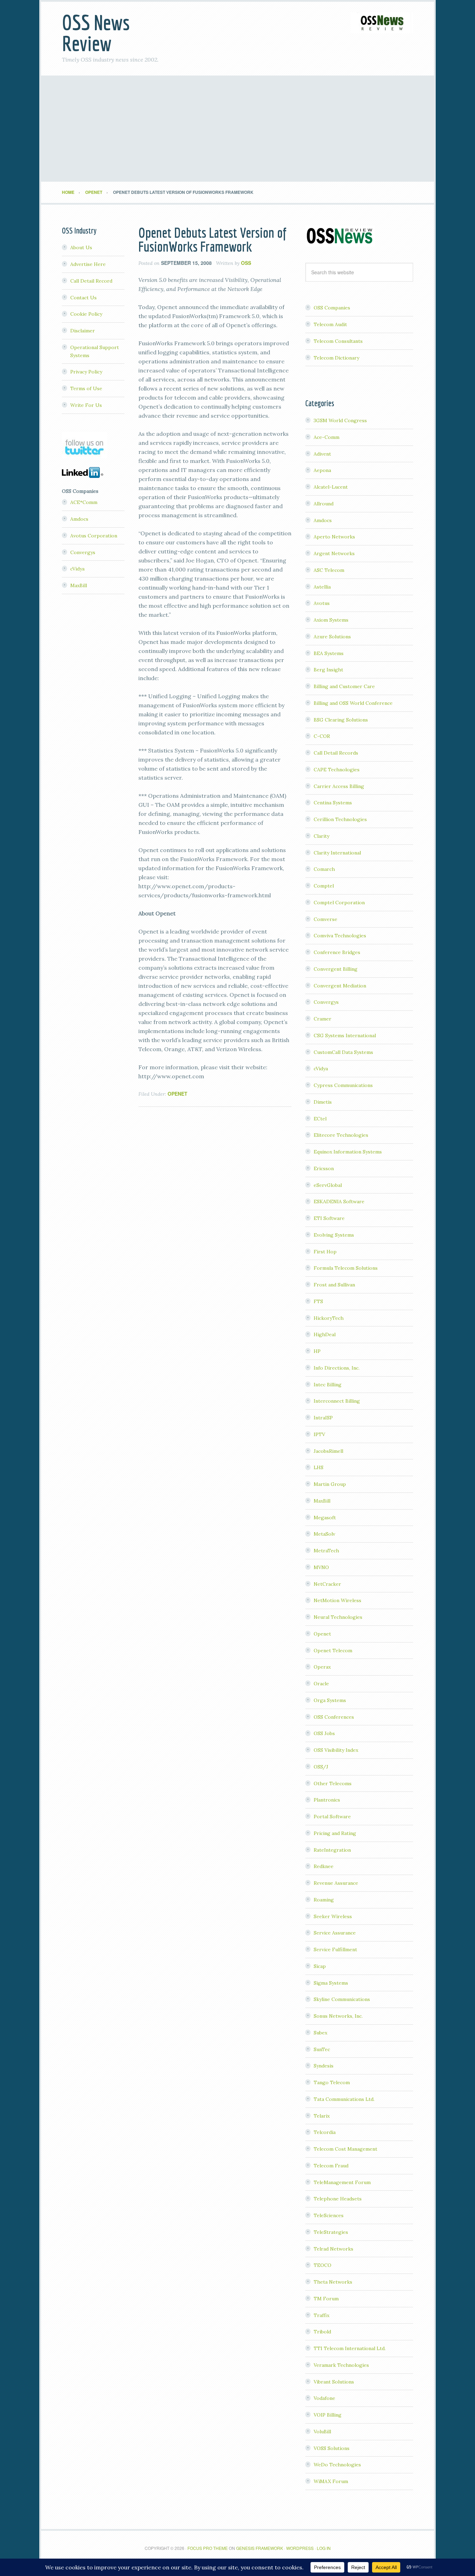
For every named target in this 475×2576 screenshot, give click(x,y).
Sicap (320, 1966)
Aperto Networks (334, 537)
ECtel (320, 1119)
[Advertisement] (237, 129)
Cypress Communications (343, 1085)
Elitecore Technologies (341, 1135)
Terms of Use (86, 388)
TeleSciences (329, 2215)
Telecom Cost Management (345, 2149)
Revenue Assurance (336, 1883)
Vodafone (324, 2398)
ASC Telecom (329, 570)
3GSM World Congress (340, 420)
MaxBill (322, 1501)
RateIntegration (332, 1850)
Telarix (322, 2116)
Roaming (324, 1900)
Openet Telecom (333, 1651)
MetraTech (326, 1551)
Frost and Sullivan (334, 1285)
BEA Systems (329, 653)
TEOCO (323, 2265)
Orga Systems (330, 1700)
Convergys (326, 1002)
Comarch (324, 869)
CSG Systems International (345, 1035)
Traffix (321, 2315)
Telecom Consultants (338, 341)
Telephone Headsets (338, 2199)
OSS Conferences (334, 1717)
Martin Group (330, 1484)
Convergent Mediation (340, 986)
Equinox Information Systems (348, 1152)
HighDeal (325, 1334)
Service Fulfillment (335, 1949)
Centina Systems (333, 803)
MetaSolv (324, 1534)
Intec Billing (328, 1385)
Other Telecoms (333, 1783)
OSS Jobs (324, 1733)
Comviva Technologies (340, 936)
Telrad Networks (333, 2249)
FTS (318, 1301)
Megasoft (325, 1518)
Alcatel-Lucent (331, 487)
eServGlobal (328, 1185)
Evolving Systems (334, 1235)
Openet (178, 1094)
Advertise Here (88, 264)
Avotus (322, 603)
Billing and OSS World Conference (353, 703)
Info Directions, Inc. (337, 1368)
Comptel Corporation (339, 903)
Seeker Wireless (333, 1916)
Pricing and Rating (335, 1833)
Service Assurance (335, 1933)
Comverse (325, 919)
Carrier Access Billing (339, 786)
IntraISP (323, 1418)
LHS (319, 1467)
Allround (324, 504)
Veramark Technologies (341, 2365)
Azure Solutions (332, 637)
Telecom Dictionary (336, 358)
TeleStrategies (331, 2232)
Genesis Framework (260, 2548)
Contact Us (83, 298)
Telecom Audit (330, 324)
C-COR (322, 736)
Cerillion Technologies (340, 819)
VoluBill (322, 2432)
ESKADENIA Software (339, 1202)
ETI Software (329, 1218)
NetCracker (327, 1584)
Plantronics (327, 1800)
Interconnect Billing (337, 1401)
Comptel (324, 886)
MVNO (321, 1567)
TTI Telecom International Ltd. (350, 2348)
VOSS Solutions (332, 2448)
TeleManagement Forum (342, 2182)
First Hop (325, 1252)
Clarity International (337, 853)
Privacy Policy (86, 372)
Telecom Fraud (331, 2166)
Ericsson (324, 1168)
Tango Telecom (332, 2082)
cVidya (321, 1069)
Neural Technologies (338, 1617)
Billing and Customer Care (344, 686)
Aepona (322, 470)
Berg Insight (328, 670)
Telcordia (325, 2132)
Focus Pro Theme (208, 2548)
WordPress (300, 2548)
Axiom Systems (331, 620)
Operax (322, 1667)
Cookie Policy (86, 314)
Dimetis (323, 1102)
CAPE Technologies (337, 770)
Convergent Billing (336, 969)
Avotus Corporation (94, 536)
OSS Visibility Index (336, 1750)
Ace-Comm (327, 437)
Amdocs (323, 520)
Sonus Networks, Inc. (338, 2016)
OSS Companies (332, 308)
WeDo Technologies (337, 2465)
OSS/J (321, 1767)
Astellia (322, 587)
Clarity (321, 836)
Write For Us (86, 405)
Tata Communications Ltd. (344, 2099)
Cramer (323, 1019)
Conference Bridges (337, 952)
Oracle (321, 1684)
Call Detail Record (91, 281)
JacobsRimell (328, 1451)
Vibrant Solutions (334, 2382)
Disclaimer (83, 331)
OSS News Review (96, 33)
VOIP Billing (328, 2415)
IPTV (319, 1434)
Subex (320, 2033)
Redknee (324, 1866)
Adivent (322, 454)
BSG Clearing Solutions (341, 720)
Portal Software (332, 1817)
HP (317, 1351)
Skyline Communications (342, 1999)
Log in (324, 2548)
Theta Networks (333, 2282)
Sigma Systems (331, 1983)
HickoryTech (329, 1318)
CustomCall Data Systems (343, 1052)
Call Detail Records (336, 753)
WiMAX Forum (331, 2481)
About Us (81, 247)
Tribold (322, 2332)
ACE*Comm (84, 502)
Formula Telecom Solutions (346, 1268)
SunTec (322, 2049)
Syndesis (324, 2066)
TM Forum (326, 2299)
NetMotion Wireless (337, 1600)
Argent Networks (334, 553)
